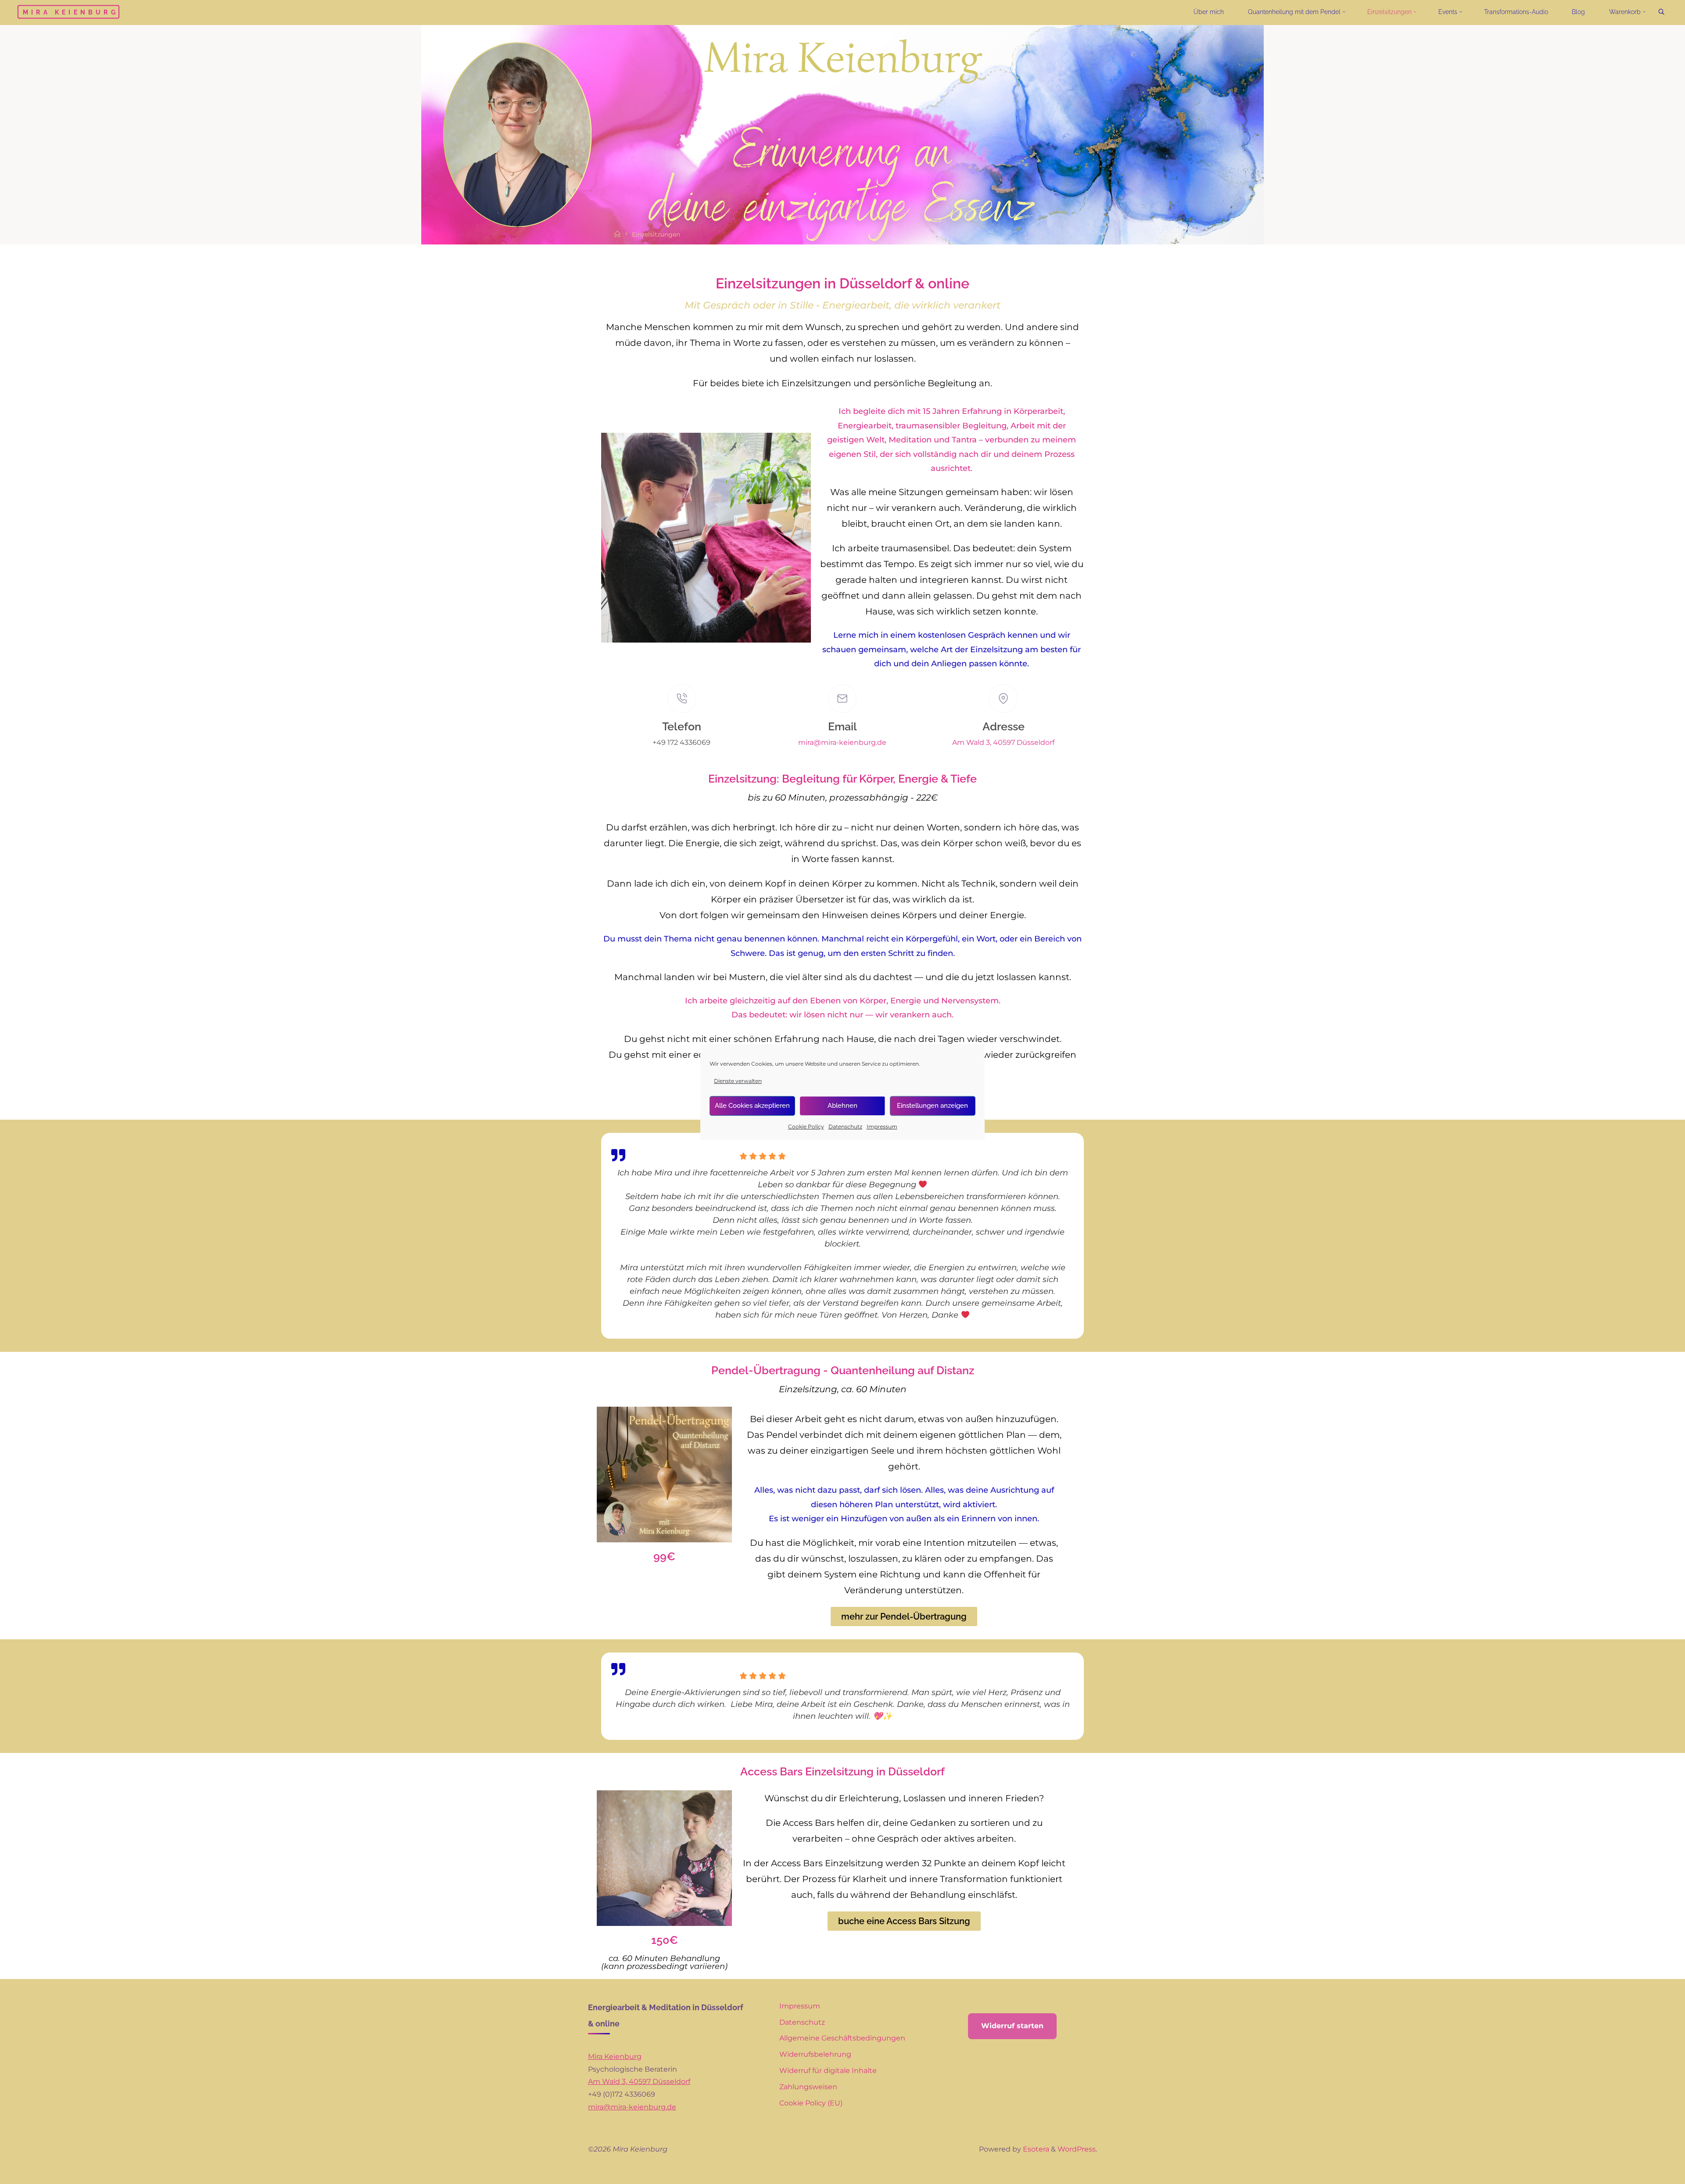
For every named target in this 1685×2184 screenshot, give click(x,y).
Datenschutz (845, 1126)
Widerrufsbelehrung (815, 2054)
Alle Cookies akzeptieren (752, 1106)
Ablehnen (842, 1106)
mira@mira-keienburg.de (842, 742)
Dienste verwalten (738, 1081)
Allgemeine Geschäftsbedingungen (842, 2038)
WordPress (1077, 2149)
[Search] (1661, 12)
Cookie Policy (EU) (811, 2103)
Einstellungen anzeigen (932, 1106)
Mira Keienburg (71, 12)
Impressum (882, 1126)
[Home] (618, 235)
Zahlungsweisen (808, 2087)
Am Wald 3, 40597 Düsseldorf (1003, 742)
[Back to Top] (1651, 2172)
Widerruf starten (1012, 2026)
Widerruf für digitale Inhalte (828, 2071)
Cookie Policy (806, 1126)
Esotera (1035, 2149)
